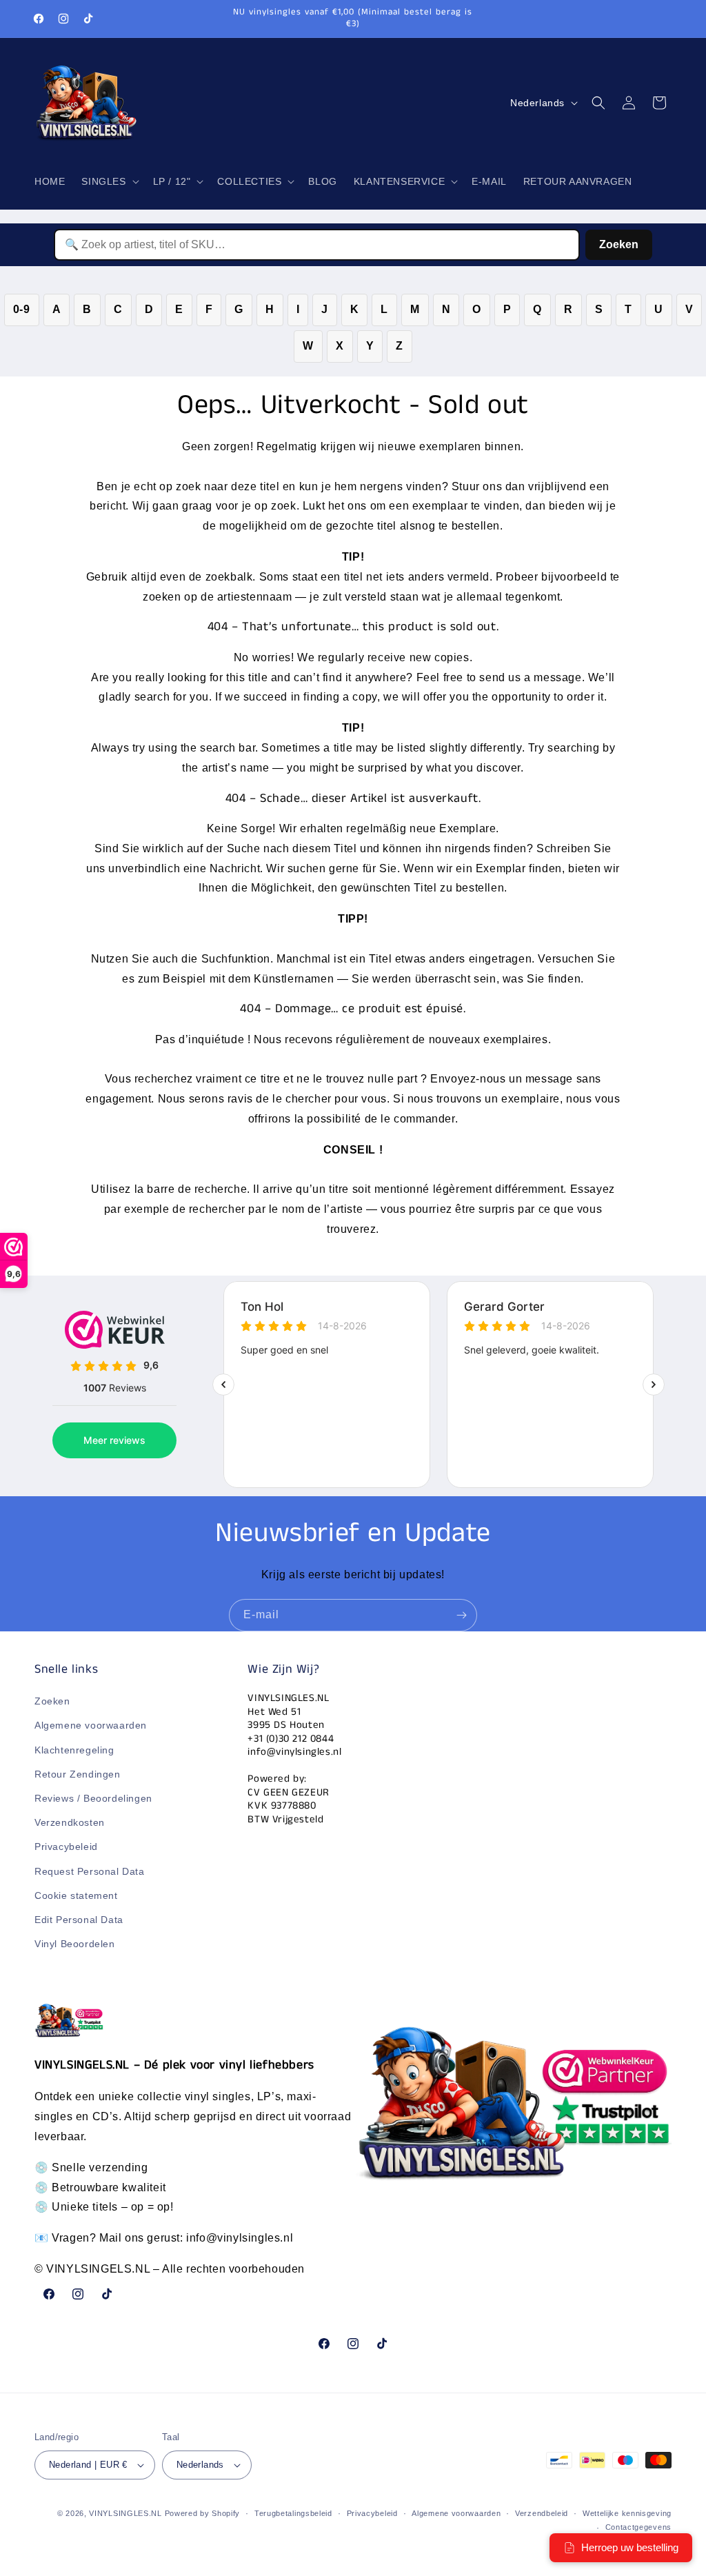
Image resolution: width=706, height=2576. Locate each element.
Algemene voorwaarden (91, 1725)
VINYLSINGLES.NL (125, 2513)
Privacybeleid (66, 1847)
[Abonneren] (461, 1615)
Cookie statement (76, 1895)
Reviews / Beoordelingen (93, 1798)
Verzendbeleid (542, 2513)
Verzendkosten (70, 1822)
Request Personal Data (90, 1871)
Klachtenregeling (74, 1750)
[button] (109, 181)
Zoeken (619, 244)
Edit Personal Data (79, 1920)
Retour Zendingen (78, 1774)
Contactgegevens (639, 2527)
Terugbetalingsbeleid (293, 2513)
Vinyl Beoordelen (75, 1944)
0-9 (22, 309)
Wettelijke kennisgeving (627, 2513)
